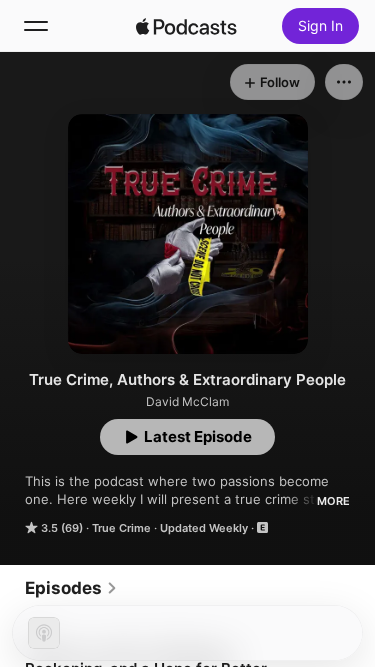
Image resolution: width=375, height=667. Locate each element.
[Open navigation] (36, 26)
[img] (187, 26)
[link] (71, 588)
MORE (333, 501)
